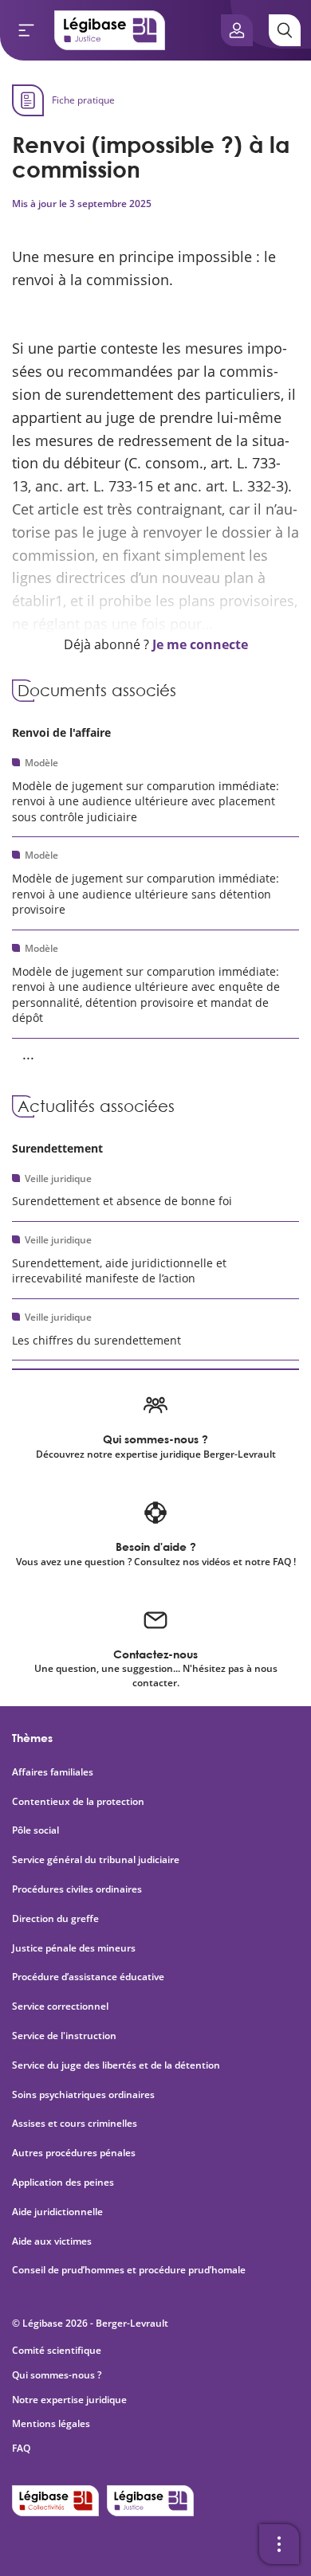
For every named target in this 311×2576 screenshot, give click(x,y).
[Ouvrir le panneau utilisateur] (237, 30)
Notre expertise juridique (69, 2400)
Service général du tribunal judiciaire (96, 1860)
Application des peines (63, 2183)
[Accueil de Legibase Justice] (110, 30)
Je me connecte (200, 644)
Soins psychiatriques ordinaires (83, 2095)
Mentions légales (51, 2423)
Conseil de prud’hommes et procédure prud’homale (130, 2270)
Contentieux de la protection (78, 1802)
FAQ (21, 2448)
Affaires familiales (53, 1772)
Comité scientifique (57, 2350)
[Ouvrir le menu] (26, 30)
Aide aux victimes (52, 2241)
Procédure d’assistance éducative (89, 1977)
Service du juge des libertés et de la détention (116, 2065)
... (28, 1054)
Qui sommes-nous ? (57, 2375)
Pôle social (35, 1830)
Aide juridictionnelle (57, 2212)
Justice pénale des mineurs (74, 1948)
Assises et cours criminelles (75, 2124)
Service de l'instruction (64, 2036)
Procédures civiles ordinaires (77, 1889)
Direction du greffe (55, 1919)
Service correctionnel (60, 2006)
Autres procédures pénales (74, 2153)
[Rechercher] (285, 30)
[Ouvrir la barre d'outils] (279, 2544)
